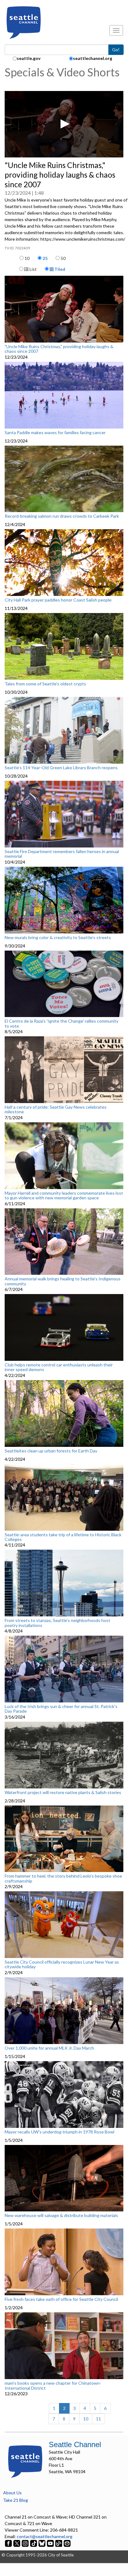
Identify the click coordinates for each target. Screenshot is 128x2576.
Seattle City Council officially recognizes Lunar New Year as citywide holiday (62, 1964)
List (33, 269)
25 (45, 258)
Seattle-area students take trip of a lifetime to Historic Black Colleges (63, 1537)
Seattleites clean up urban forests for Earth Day (51, 1451)
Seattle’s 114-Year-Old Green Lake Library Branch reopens (61, 768)
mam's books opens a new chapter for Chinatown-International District (53, 2385)
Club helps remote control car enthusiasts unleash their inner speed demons (59, 1367)
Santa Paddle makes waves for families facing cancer (55, 433)
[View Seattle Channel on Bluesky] (42, 2543)
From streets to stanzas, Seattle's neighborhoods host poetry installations (57, 1623)
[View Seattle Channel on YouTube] (51, 2543)
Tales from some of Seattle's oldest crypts (45, 684)
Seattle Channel (75, 2444)
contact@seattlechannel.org (45, 2536)
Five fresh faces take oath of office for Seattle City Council (61, 2299)
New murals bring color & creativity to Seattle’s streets (58, 938)
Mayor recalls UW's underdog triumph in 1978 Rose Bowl (59, 2132)
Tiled (59, 269)
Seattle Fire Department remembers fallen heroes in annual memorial (62, 854)
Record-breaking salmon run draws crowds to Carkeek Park (62, 516)
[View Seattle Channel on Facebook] (9, 2543)
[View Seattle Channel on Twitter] (17, 2543)
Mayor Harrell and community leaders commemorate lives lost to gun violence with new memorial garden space (64, 1195)
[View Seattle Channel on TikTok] (34, 2543)
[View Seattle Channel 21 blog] (59, 2543)
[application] (64, 124)
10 (27, 258)
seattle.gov (29, 58)
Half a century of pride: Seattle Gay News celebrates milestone (56, 1109)
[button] (64, 124)
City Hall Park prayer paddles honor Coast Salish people (58, 600)
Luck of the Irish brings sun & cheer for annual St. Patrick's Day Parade (61, 1709)
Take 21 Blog (16, 2500)
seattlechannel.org (93, 58)
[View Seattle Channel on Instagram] (26, 2543)
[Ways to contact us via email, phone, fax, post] (67, 2543)
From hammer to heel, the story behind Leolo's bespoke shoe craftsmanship (63, 1878)
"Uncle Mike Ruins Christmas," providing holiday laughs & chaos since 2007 (59, 349)
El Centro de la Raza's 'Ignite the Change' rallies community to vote (62, 1023)
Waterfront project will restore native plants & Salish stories (63, 1792)
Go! (116, 50)
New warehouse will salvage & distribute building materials (61, 2215)
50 (63, 258)
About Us (12, 2493)
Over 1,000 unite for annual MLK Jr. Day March (49, 2048)
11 (98, 2419)
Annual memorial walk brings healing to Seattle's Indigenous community (63, 1281)
